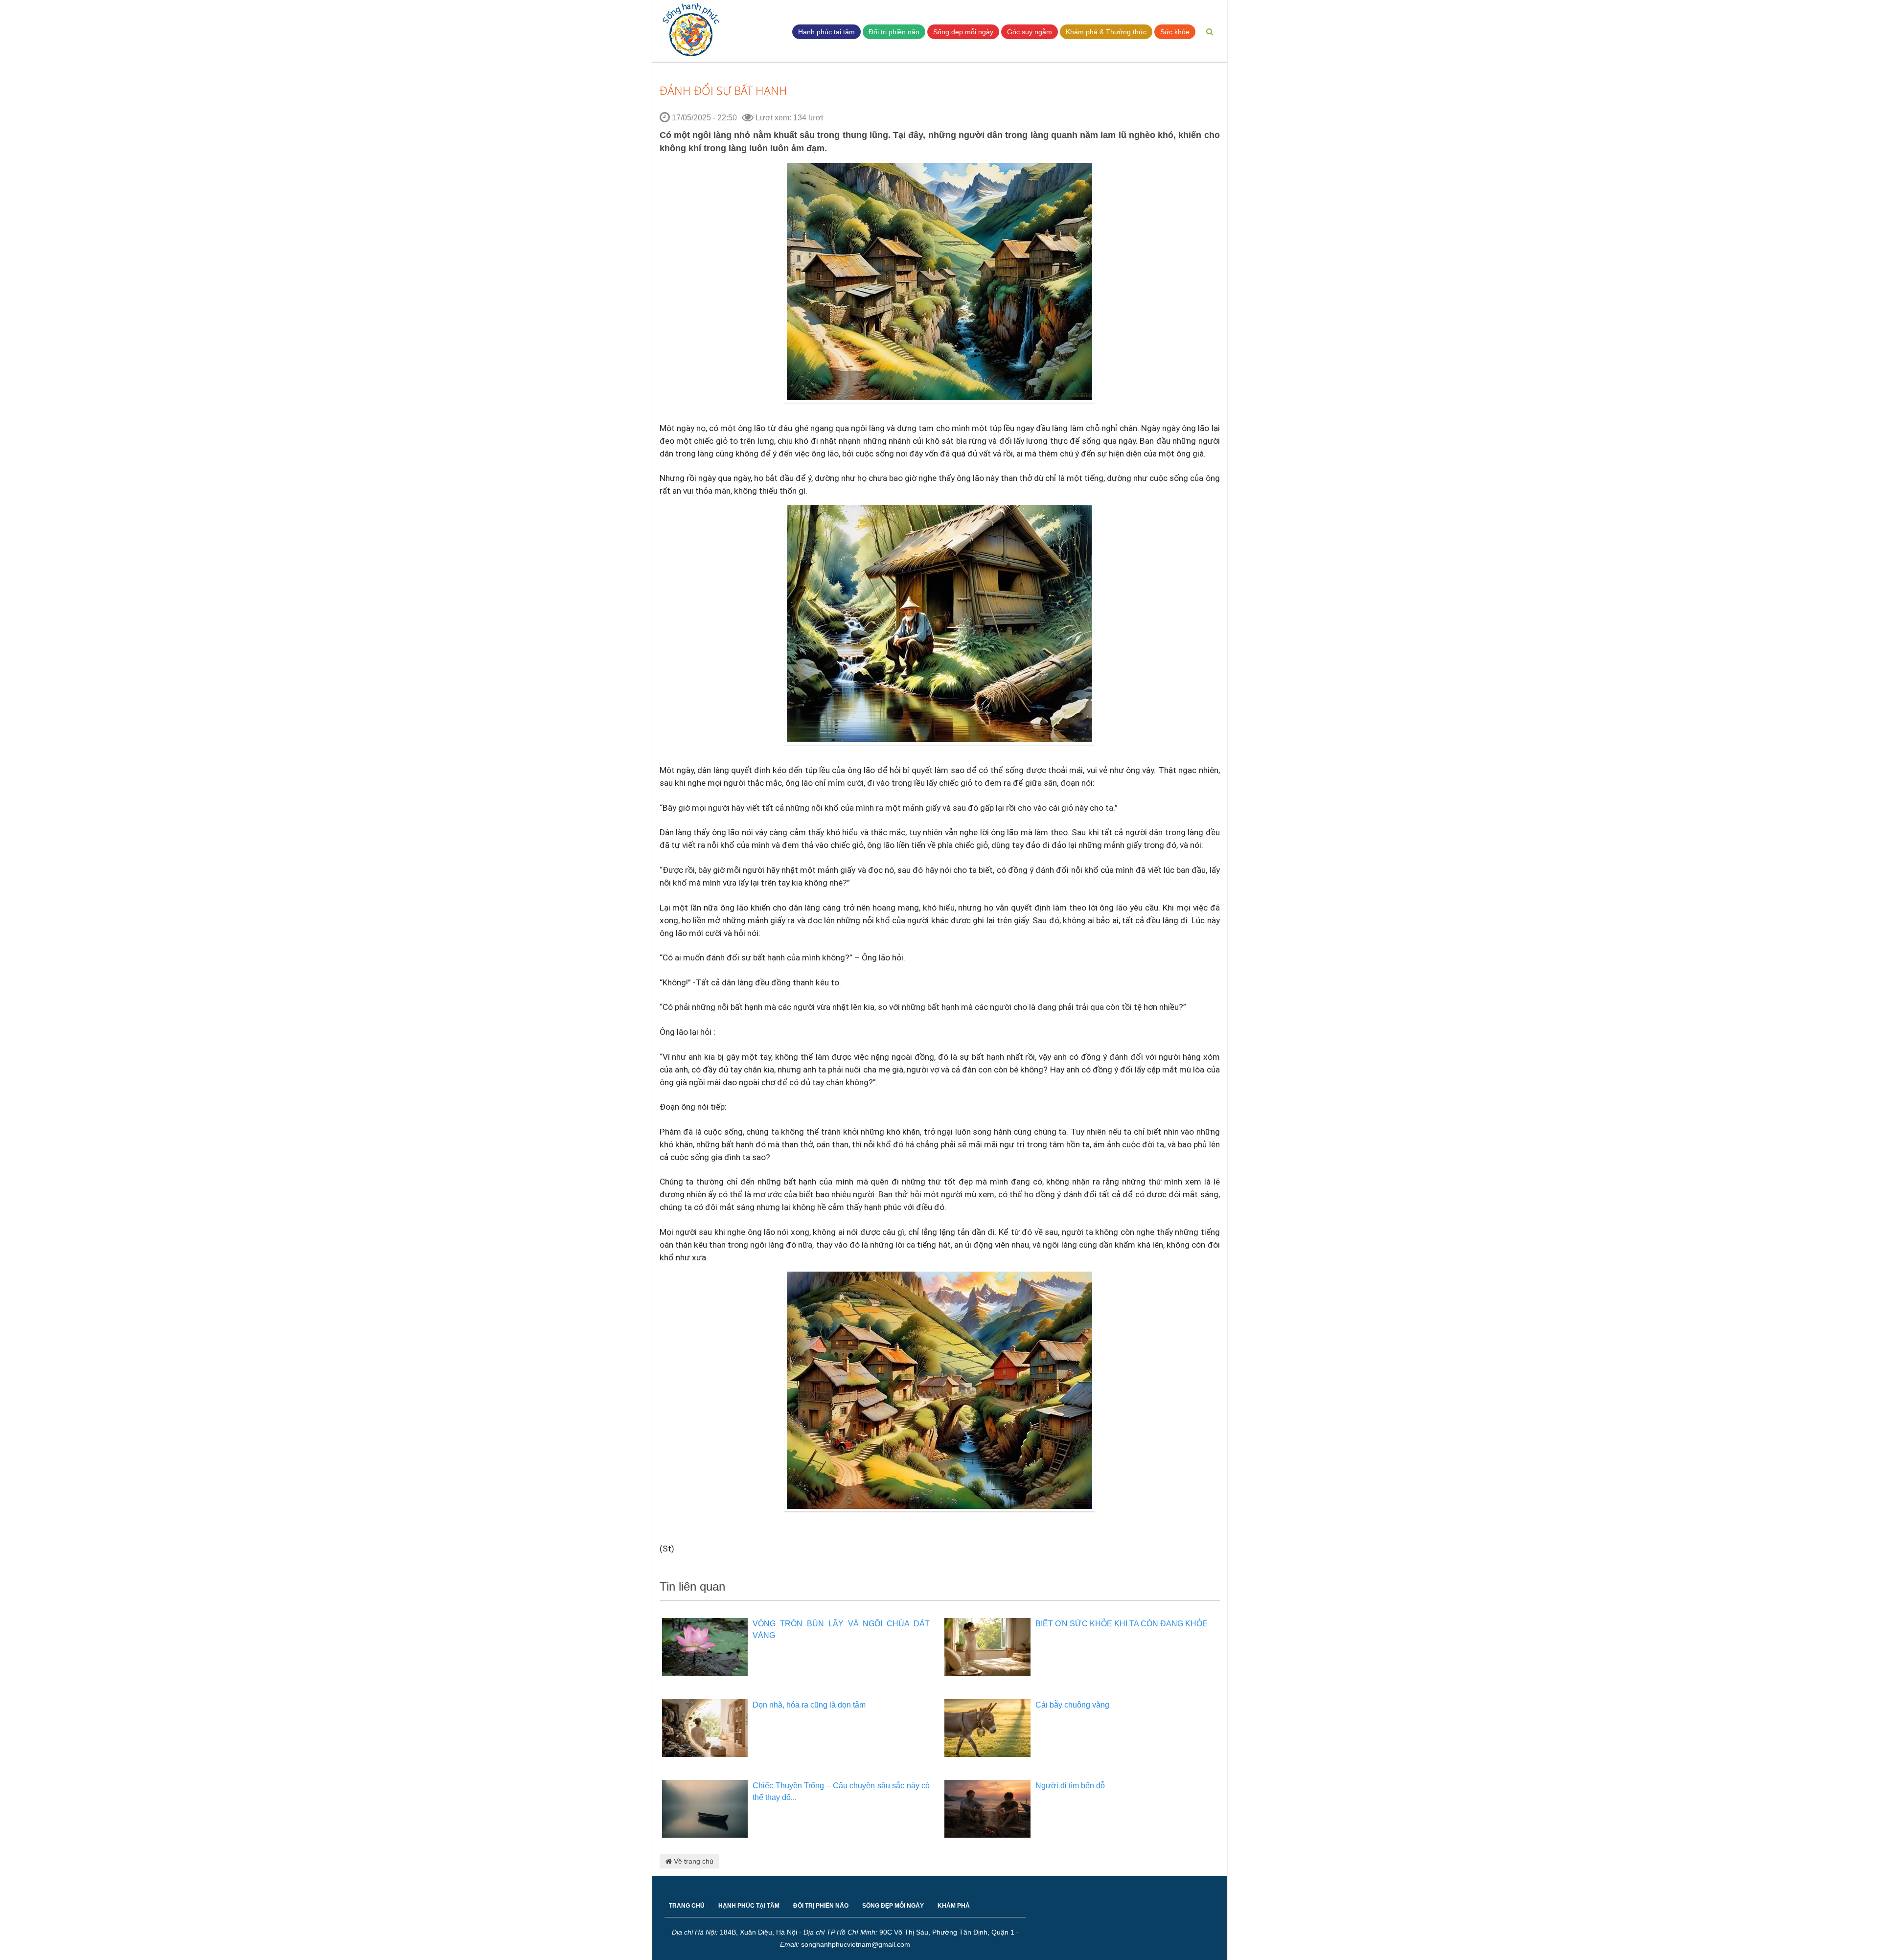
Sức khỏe (1175, 32)
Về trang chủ (693, 1861)
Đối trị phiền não (894, 32)
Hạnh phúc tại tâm (826, 32)
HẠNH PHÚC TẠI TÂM (749, 1906)
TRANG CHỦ (687, 1906)
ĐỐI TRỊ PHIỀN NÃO (821, 1906)
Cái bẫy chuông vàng (1072, 1705)
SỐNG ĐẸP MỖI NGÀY (893, 1906)
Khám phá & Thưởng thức (1106, 32)
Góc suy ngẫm (1030, 32)
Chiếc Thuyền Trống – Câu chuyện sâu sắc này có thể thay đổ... (841, 1791)
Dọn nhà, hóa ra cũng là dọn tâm (809, 1705)
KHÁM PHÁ (954, 1906)
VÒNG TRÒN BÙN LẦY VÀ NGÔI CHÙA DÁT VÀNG (841, 1630)
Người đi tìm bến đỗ (1070, 1786)
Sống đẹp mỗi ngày (963, 32)
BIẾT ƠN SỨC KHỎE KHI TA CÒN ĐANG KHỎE (1122, 1624)
